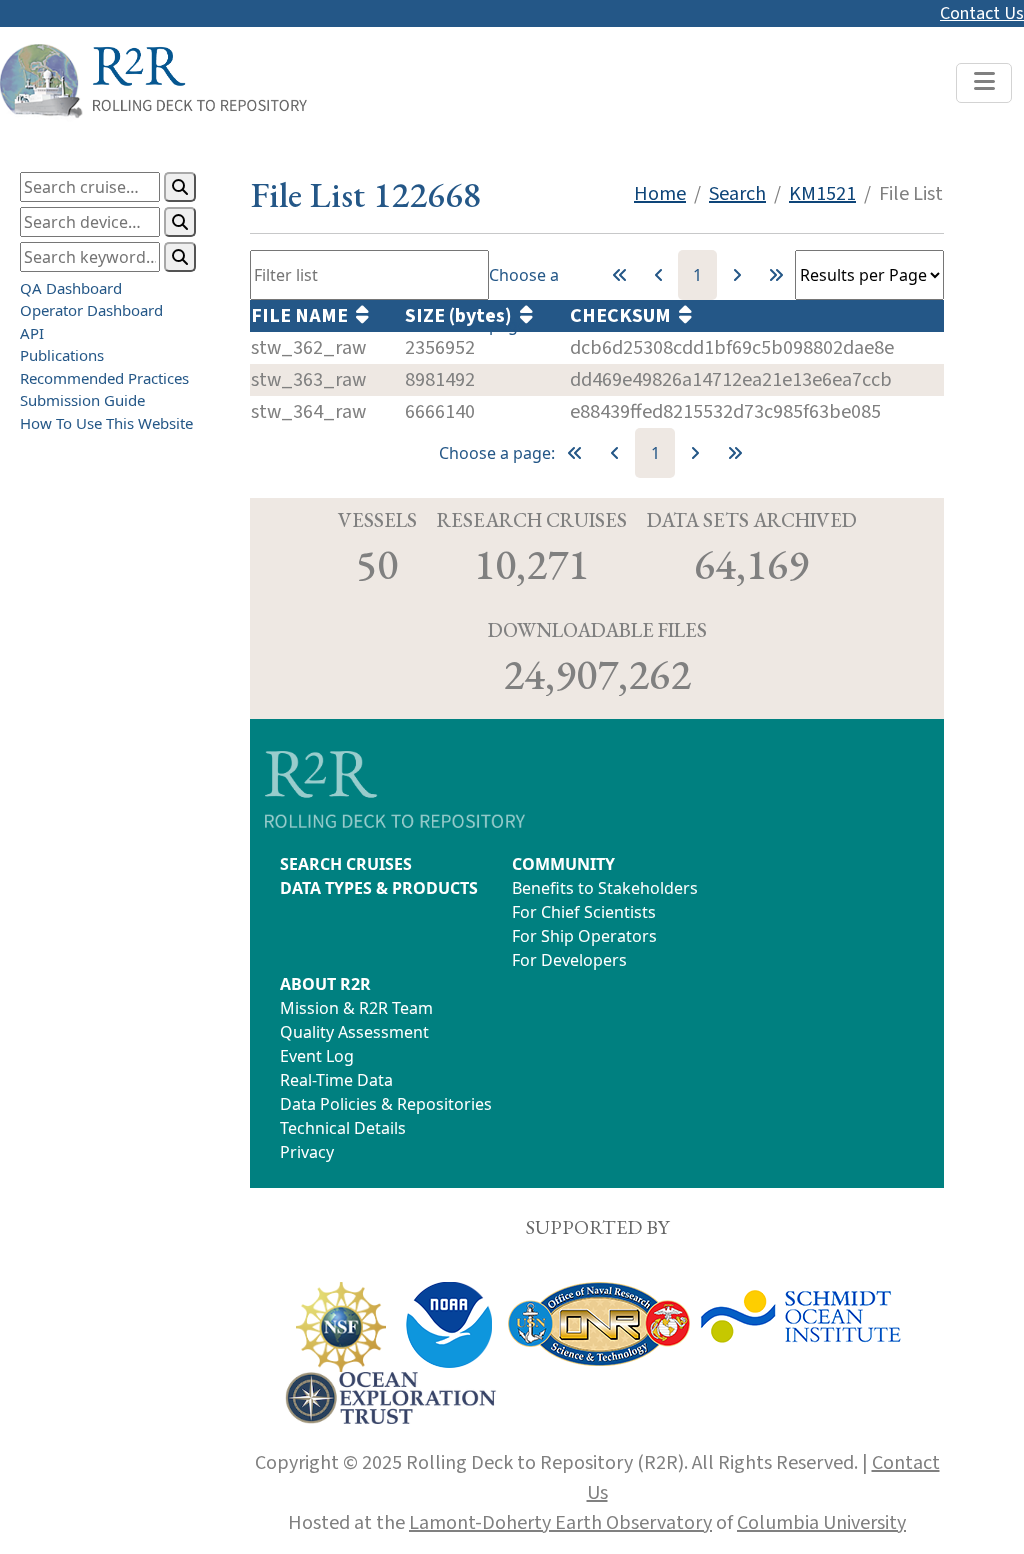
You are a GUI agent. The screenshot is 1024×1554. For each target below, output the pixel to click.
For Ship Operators (584, 936)
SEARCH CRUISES (346, 864)
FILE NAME (303, 316)
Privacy (307, 1152)
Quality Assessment (354, 1032)
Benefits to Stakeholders (605, 888)
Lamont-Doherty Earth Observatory (560, 1523)
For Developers (569, 960)
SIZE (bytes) (462, 316)
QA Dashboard (71, 288)
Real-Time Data (336, 1080)
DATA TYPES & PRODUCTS (379, 888)
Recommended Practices (104, 378)
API (32, 333)
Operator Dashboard (91, 310)
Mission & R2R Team (356, 1008)
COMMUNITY (563, 864)
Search (737, 194)
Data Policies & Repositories (386, 1104)
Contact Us (982, 13)
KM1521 (822, 194)
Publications (62, 355)
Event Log (317, 1056)
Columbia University (821, 1523)
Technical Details (343, 1128)
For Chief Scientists (584, 912)
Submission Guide (82, 400)
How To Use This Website (106, 423)
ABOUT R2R (325, 984)
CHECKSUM (624, 316)
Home (660, 194)
